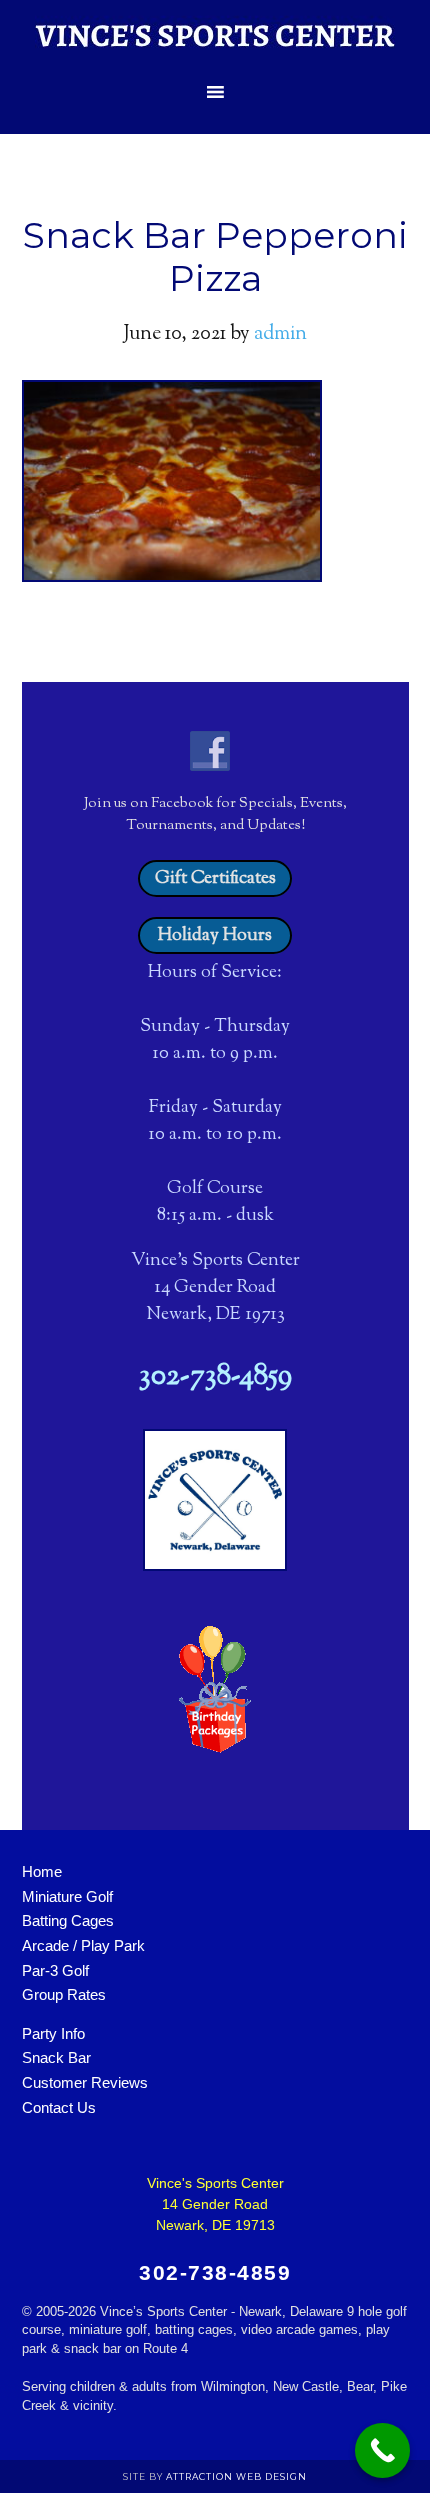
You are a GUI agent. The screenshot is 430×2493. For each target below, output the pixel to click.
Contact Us (59, 2107)
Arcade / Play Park (83, 1945)
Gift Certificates (215, 878)
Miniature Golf (67, 1896)
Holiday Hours (215, 935)
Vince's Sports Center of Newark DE (215, 35)
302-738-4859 (215, 1377)
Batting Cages (68, 1920)
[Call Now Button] (382, 2450)
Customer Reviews (85, 2082)
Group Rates (64, 1994)
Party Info (53, 2033)
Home (42, 1871)
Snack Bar (56, 2057)
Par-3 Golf (55, 1970)
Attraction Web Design (236, 2476)
